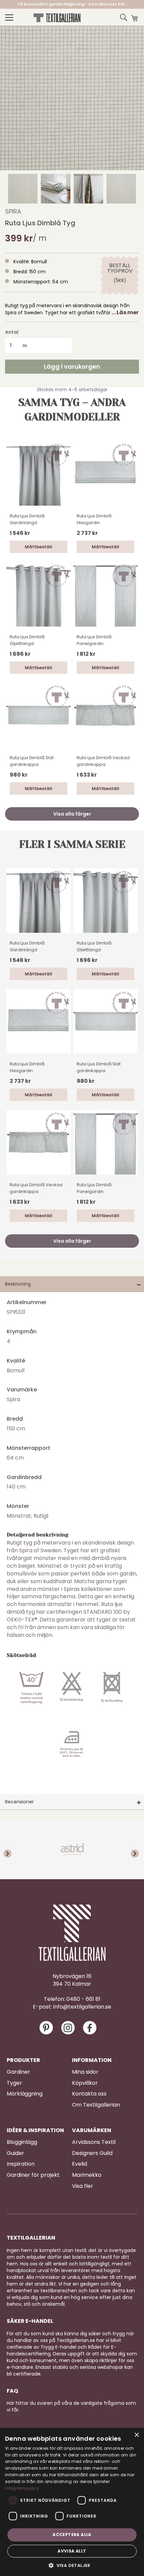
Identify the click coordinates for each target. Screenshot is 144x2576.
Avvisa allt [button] (72, 2551)
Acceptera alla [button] (72, 2535)
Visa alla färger (72, 814)
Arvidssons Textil (94, 2142)
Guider (15, 2153)
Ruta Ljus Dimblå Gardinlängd (27, 519)
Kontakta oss (89, 2094)
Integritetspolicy (22, 2488)
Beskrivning (18, 1284)
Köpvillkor (85, 2083)
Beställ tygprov (120, 268)
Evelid (80, 2164)
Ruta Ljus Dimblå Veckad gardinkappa (103, 761)
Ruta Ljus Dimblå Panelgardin (94, 640)
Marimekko (87, 2175)
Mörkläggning (25, 2094)
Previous (13, 1849)
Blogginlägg (22, 2142)
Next (131, 1849)
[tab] (72, 1284)
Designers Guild (92, 2153)
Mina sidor (85, 2072)
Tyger (14, 2083)
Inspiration (21, 2164)
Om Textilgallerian (96, 2105)
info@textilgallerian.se (82, 2007)
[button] (23, 189)
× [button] (136, 2435)
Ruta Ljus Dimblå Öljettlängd (27, 640)
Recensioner (19, 1802)
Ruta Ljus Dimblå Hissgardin (94, 519)
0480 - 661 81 (83, 1999)
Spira (13, 211)
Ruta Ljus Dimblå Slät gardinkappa (32, 761)
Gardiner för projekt (33, 2175)
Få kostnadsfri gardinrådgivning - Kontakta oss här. (72, 4)
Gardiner (18, 2072)
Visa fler (83, 2186)
